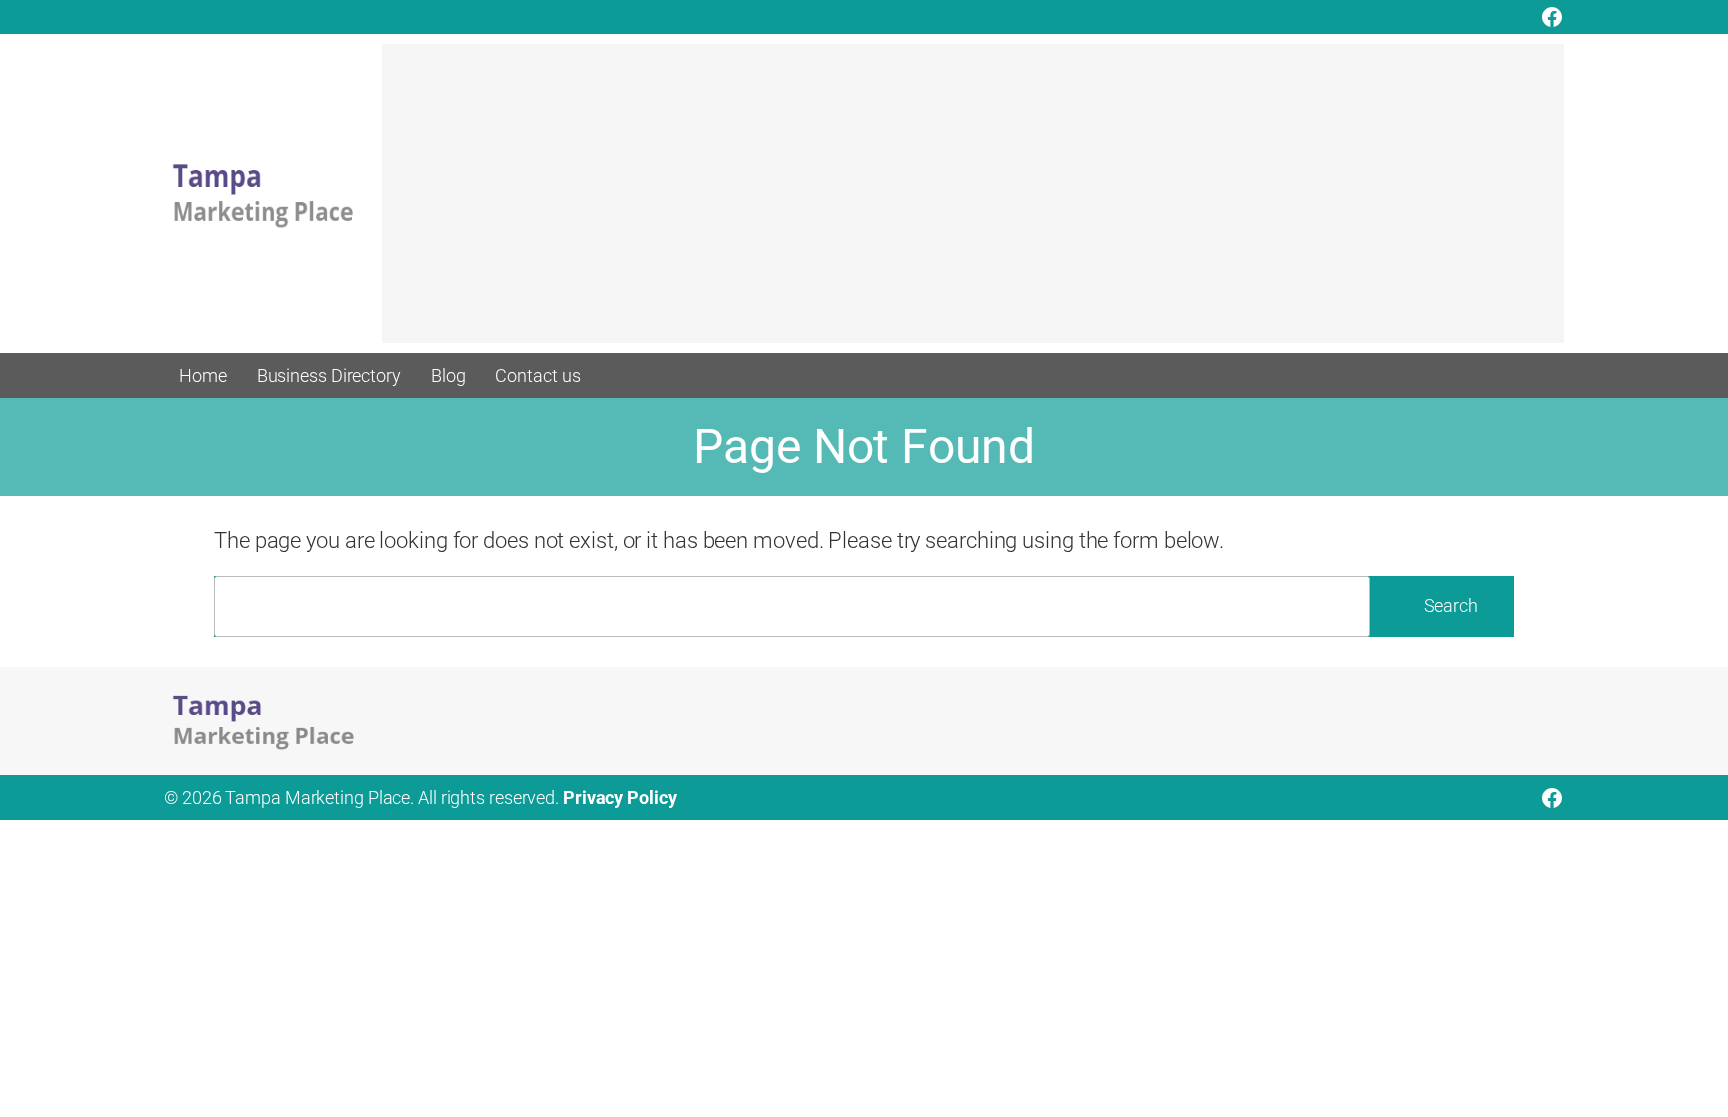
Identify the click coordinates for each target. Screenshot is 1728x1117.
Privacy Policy (620, 797)
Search (1451, 605)
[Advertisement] (973, 203)
